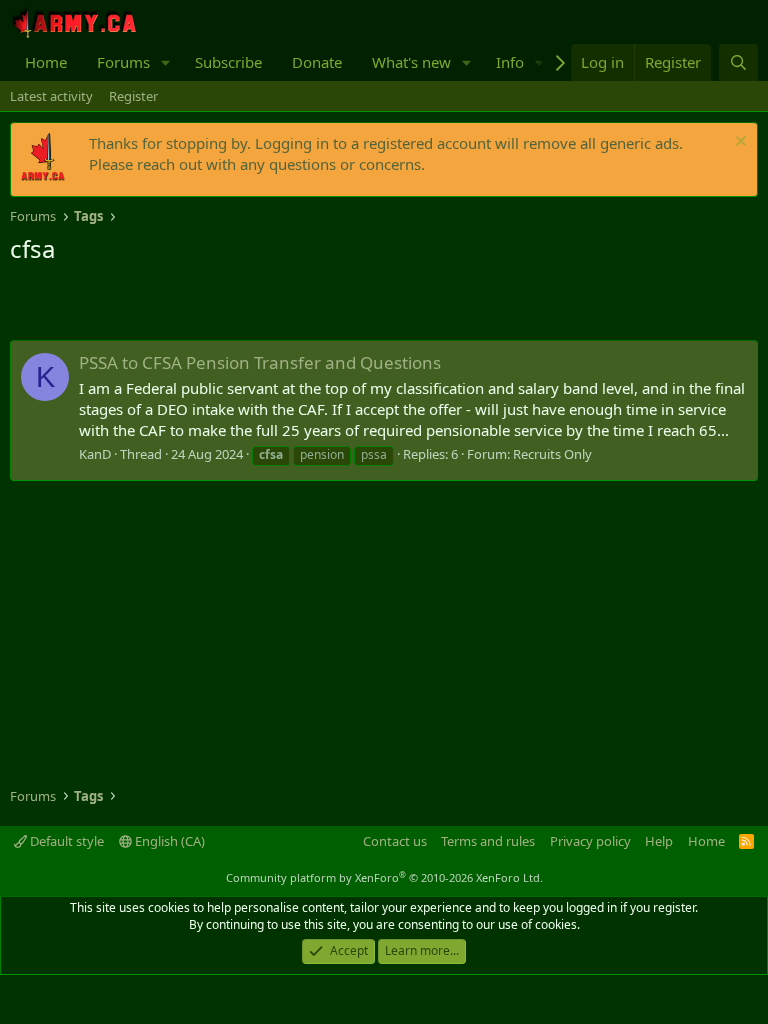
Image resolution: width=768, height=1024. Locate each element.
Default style (65, 841)
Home (46, 62)
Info (510, 62)
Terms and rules (488, 841)
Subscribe (228, 62)
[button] (166, 62)
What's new (411, 62)
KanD (95, 454)
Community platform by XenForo (384, 877)
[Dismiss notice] (738, 143)
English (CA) (168, 841)
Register (133, 96)
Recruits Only (552, 454)
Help (659, 841)
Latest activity (51, 96)
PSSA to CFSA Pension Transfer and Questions (260, 362)
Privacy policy (590, 841)
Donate (317, 62)
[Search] (738, 62)
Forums (123, 62)
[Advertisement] (244, 305)
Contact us (395, 841)
